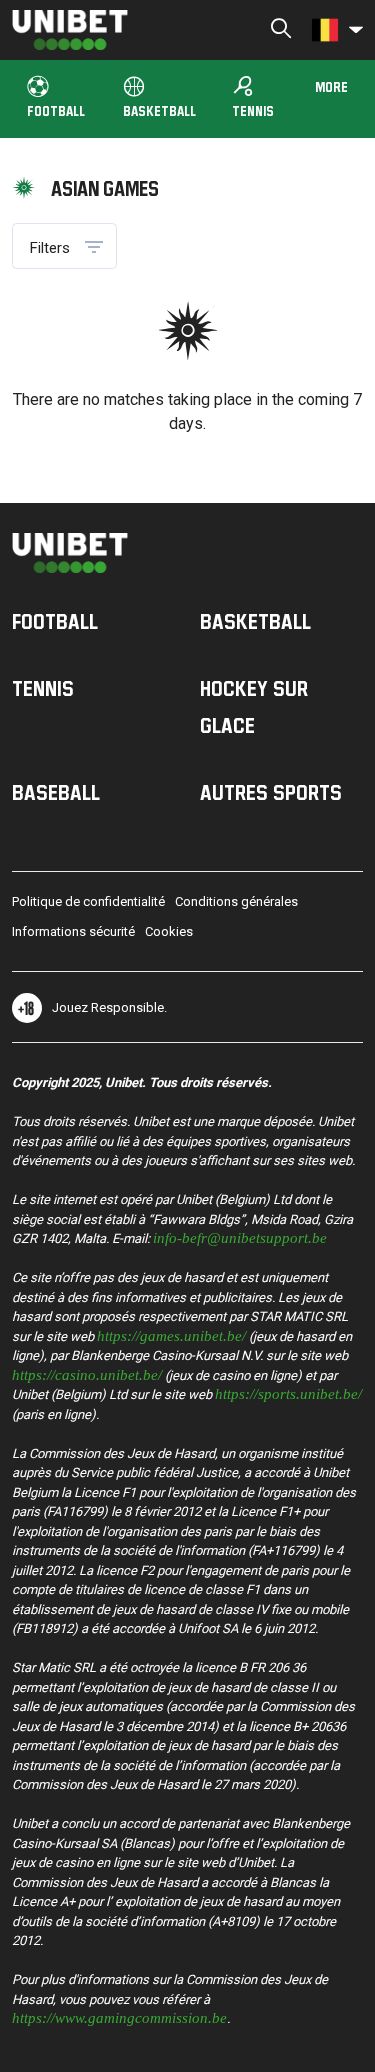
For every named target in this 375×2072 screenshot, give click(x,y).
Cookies (169, 931)
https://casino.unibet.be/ (87, 1373)
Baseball (56, 792)
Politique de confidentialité (88, 901)
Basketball (159, 110)
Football (56, 110)
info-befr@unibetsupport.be (240, 1236)
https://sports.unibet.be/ (288, 1392)
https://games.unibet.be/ (171, 1334)
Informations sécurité (73, 931)
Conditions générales (236, 901)
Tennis (253, 96)
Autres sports (271, 792)
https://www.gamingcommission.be (119, 2016)
